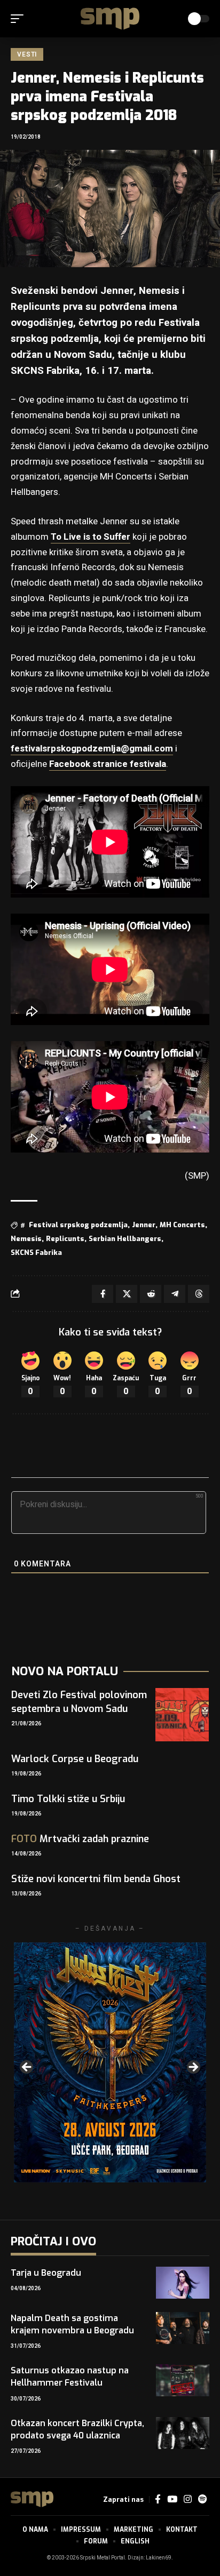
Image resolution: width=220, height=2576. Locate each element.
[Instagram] (188, 2499)
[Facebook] (158, 2499)
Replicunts (65, 1239)
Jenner (144, 1225)
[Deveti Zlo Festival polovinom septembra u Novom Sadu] (182, 1715)
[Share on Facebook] (103, 1294)
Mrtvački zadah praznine (80, 1839)
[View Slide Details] (110, 2062)
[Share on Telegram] (175, 1294)
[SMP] (110, 19)
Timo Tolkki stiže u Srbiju (68, 1799)
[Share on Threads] (199, 1294)
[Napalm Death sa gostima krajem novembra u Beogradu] (183, 2328)
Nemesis (26, 1239)
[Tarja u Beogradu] (183, 2283)
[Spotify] (202, 2499)
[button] (20, 19)
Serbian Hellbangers (125, 1239)
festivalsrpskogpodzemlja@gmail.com (92, 749)
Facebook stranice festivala (108, 764)
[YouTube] (172, 2499)
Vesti (27, 54)
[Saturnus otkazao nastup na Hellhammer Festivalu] (183, 2380)
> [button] (193, 2068)
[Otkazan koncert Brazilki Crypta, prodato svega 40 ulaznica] (183, 2433)
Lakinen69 (159, 2558)
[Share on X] (127, 1294)
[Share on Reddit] (151, 1294)
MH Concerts (182, 1225)
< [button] (27, 2068)
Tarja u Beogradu (46, 2273)
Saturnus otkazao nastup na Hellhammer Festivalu (70, 2377)
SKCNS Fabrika (36, 1253)
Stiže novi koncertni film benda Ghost (96, 1879)
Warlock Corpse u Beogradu (75, 1759)
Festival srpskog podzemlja (78, 1225)
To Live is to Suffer (91, 537)
